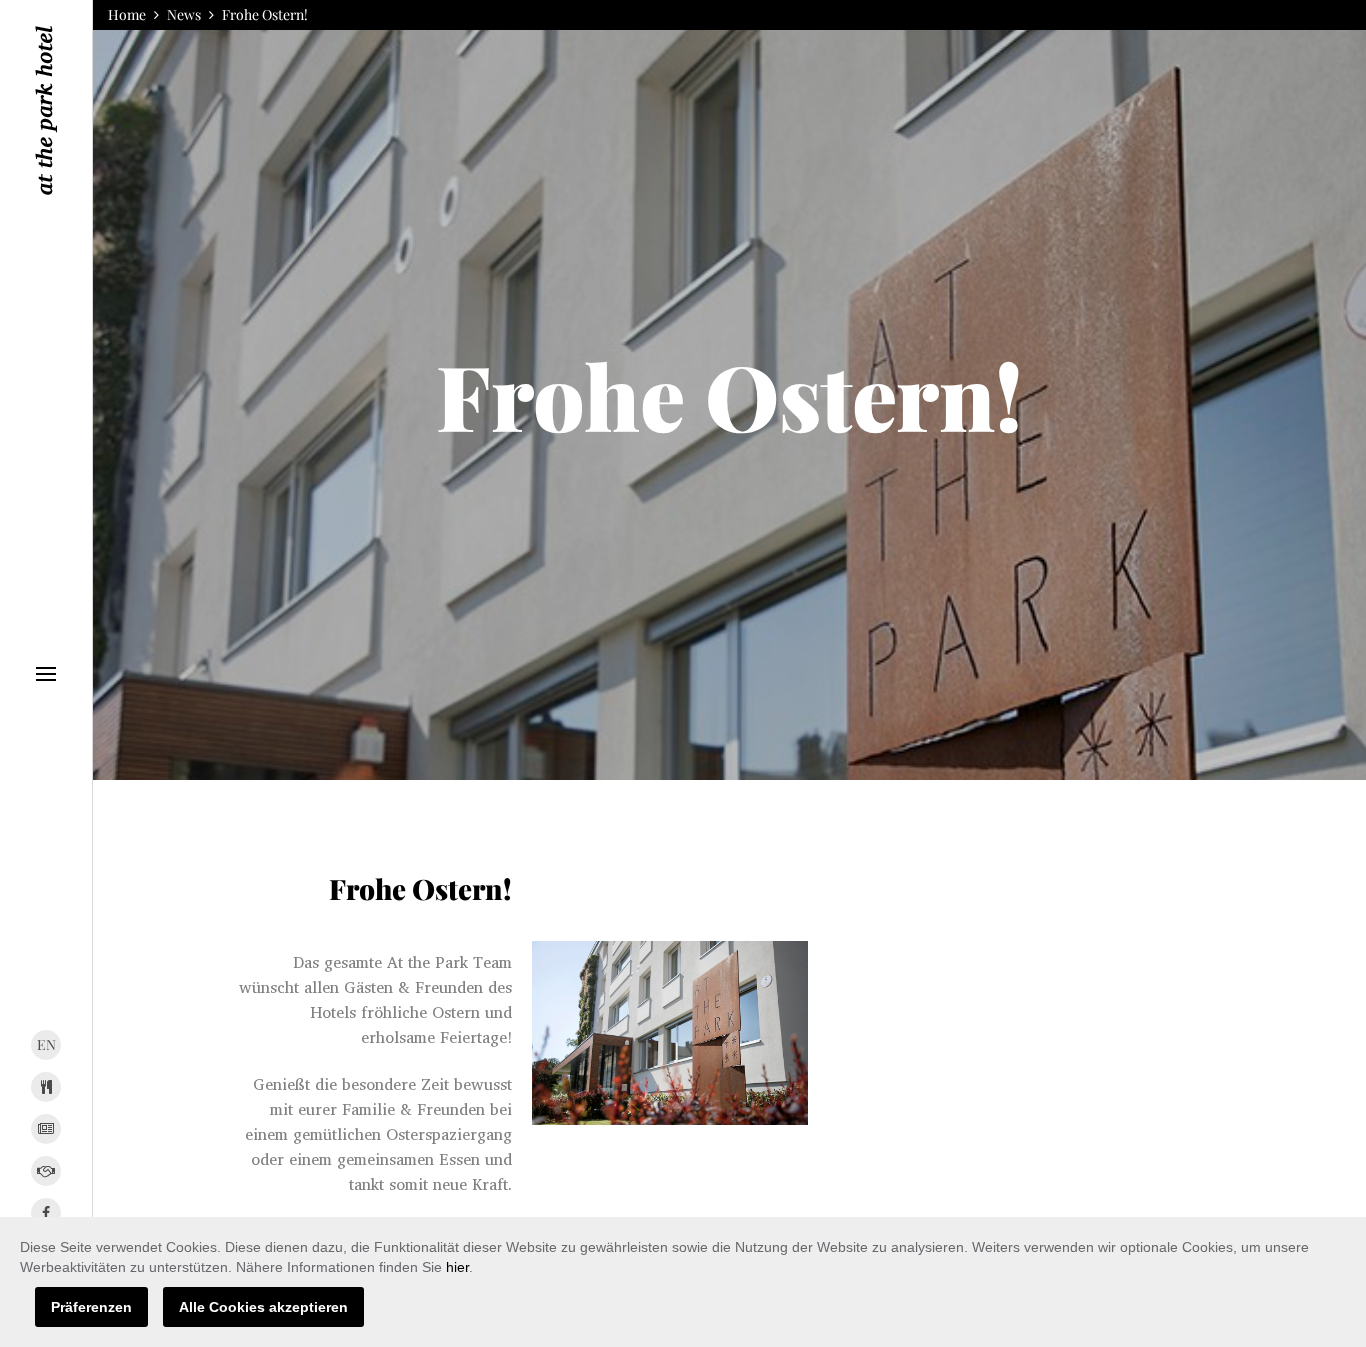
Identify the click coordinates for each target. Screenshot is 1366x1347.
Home (127, 14)
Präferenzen (91, 1307)
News (184, 14)
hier (457, 1267)
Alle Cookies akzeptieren (263, 1307)
